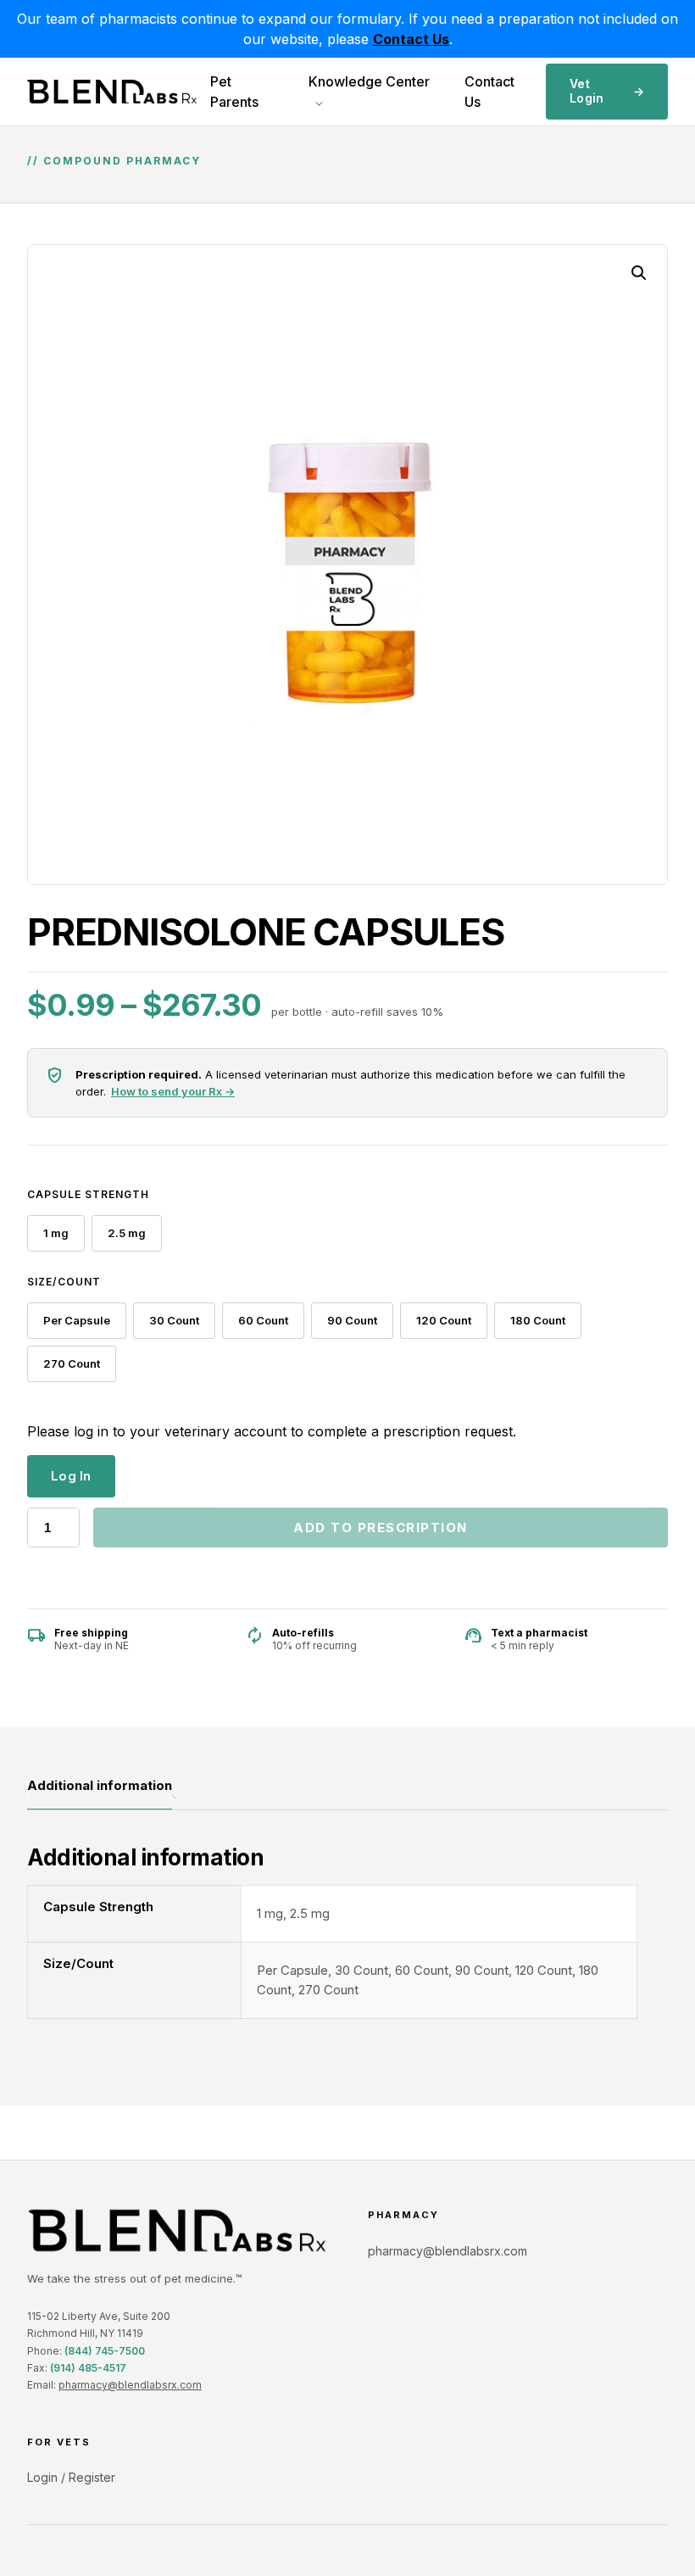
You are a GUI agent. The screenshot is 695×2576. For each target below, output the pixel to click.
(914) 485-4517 (88, 2368)
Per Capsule (77, 1320)
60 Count (263, 1320)
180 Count (538, 1320)
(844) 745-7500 (105, 2351)
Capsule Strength (88, 1194)
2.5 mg (127, 1233)
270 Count (72, 1363)
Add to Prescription (381, 1528)
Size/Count (64, 1282)
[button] (639, 273)
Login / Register (71, 2477)
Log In (71, 1476)
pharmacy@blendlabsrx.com (130, 2385)
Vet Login (607, 91)
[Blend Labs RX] (177, 2230)
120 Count (444, 1320)
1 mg (56, 1233)
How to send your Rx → (173, 1091)
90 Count (352, 1320)
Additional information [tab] (100, 1785)
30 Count (174, 1320)
